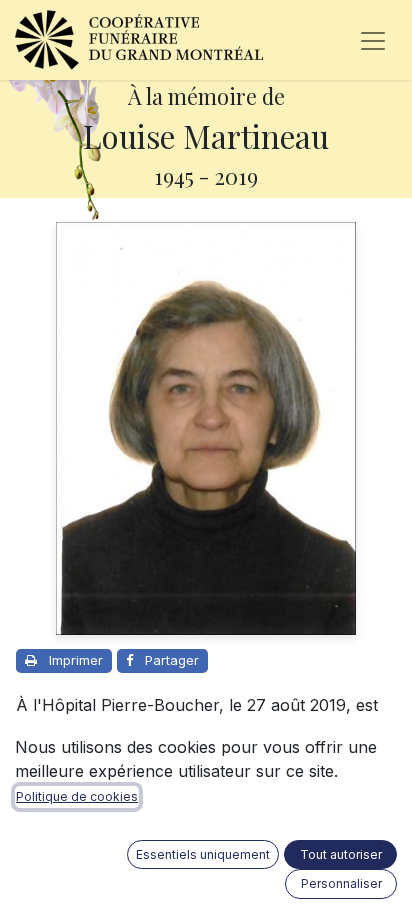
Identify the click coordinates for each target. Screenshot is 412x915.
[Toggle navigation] (373, 40)
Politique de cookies (77, 796)
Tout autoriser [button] (341, 854)
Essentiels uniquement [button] (203, 854)
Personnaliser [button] (341, 883)
